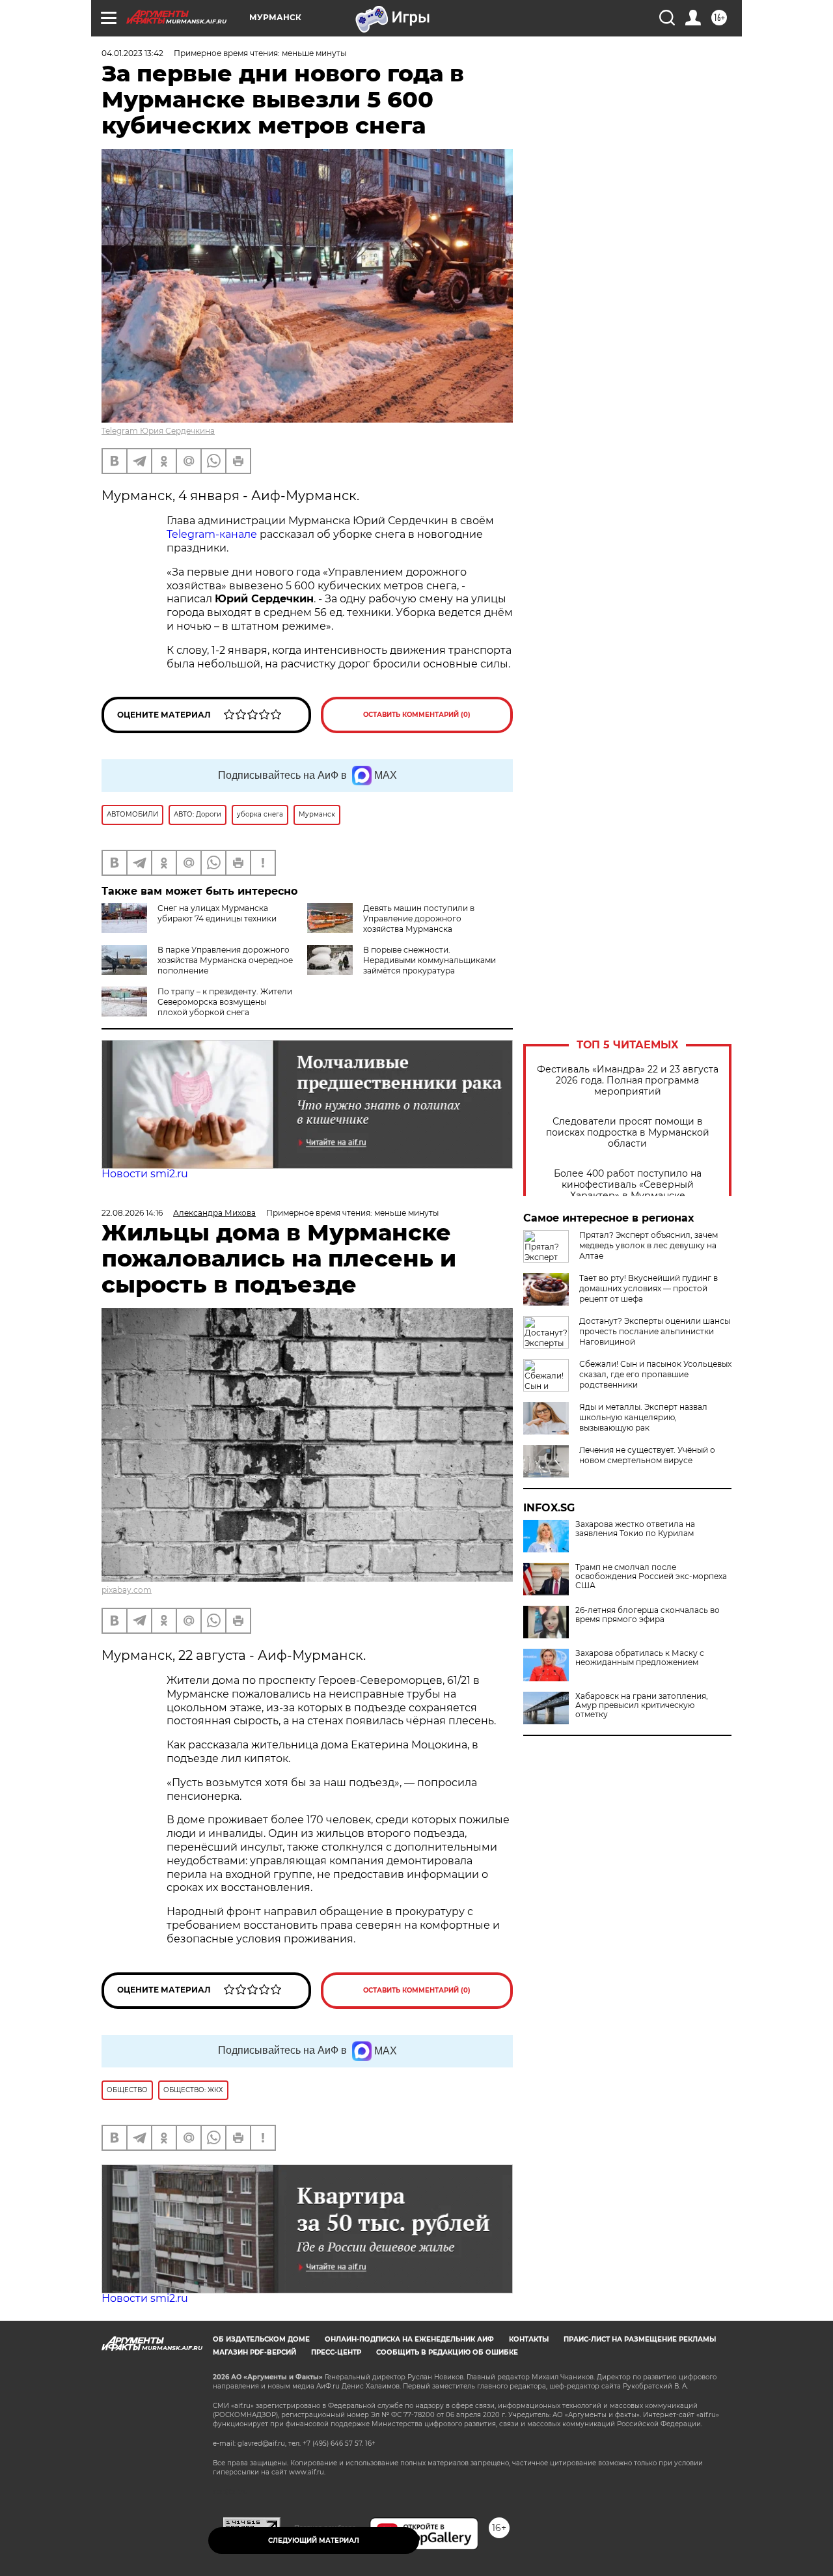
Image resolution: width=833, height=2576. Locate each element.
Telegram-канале (212, 534)
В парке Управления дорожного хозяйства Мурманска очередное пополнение (225, 960)
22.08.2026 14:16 (132, 1213)
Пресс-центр (336, 2352)
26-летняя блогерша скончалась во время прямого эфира (648, 1615)
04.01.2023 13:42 (132, 53)
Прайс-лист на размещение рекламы (640, 2339)
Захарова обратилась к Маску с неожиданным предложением (640, 1658)
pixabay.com (127, 1590)
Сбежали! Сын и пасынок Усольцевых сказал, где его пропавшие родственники (655, 1374)
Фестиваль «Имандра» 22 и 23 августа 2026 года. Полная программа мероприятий (628, 1081)
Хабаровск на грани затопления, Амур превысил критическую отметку (642, 1705)
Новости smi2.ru (145, 1174)
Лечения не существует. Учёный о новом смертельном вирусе (647, 1455)
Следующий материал (314, 2541)
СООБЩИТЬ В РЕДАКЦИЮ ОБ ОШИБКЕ (447, 2352)
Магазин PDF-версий (254, 2352)
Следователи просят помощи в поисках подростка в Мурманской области (628, 1133)
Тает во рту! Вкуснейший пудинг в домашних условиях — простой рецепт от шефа (649, 1288)
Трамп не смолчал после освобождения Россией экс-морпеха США (651, 1576)
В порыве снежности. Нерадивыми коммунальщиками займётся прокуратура (430, 960)
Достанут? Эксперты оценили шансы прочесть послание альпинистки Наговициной (655, 1331)
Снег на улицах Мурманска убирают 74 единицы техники (217, 913)
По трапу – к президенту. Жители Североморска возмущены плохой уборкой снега (225, 1002)
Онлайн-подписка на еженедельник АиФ (409, 2339)
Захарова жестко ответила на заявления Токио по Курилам (635, 1529)
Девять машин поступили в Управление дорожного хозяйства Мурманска (419, 918)
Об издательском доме (261, 2339)
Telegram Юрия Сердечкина (158, 431)
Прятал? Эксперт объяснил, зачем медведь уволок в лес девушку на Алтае (649, 1245)
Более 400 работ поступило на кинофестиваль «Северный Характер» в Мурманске (628, 1185)
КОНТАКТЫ (529, 2339)
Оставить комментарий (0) (417, 715)
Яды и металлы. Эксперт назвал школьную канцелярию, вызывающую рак (643, 1417)
